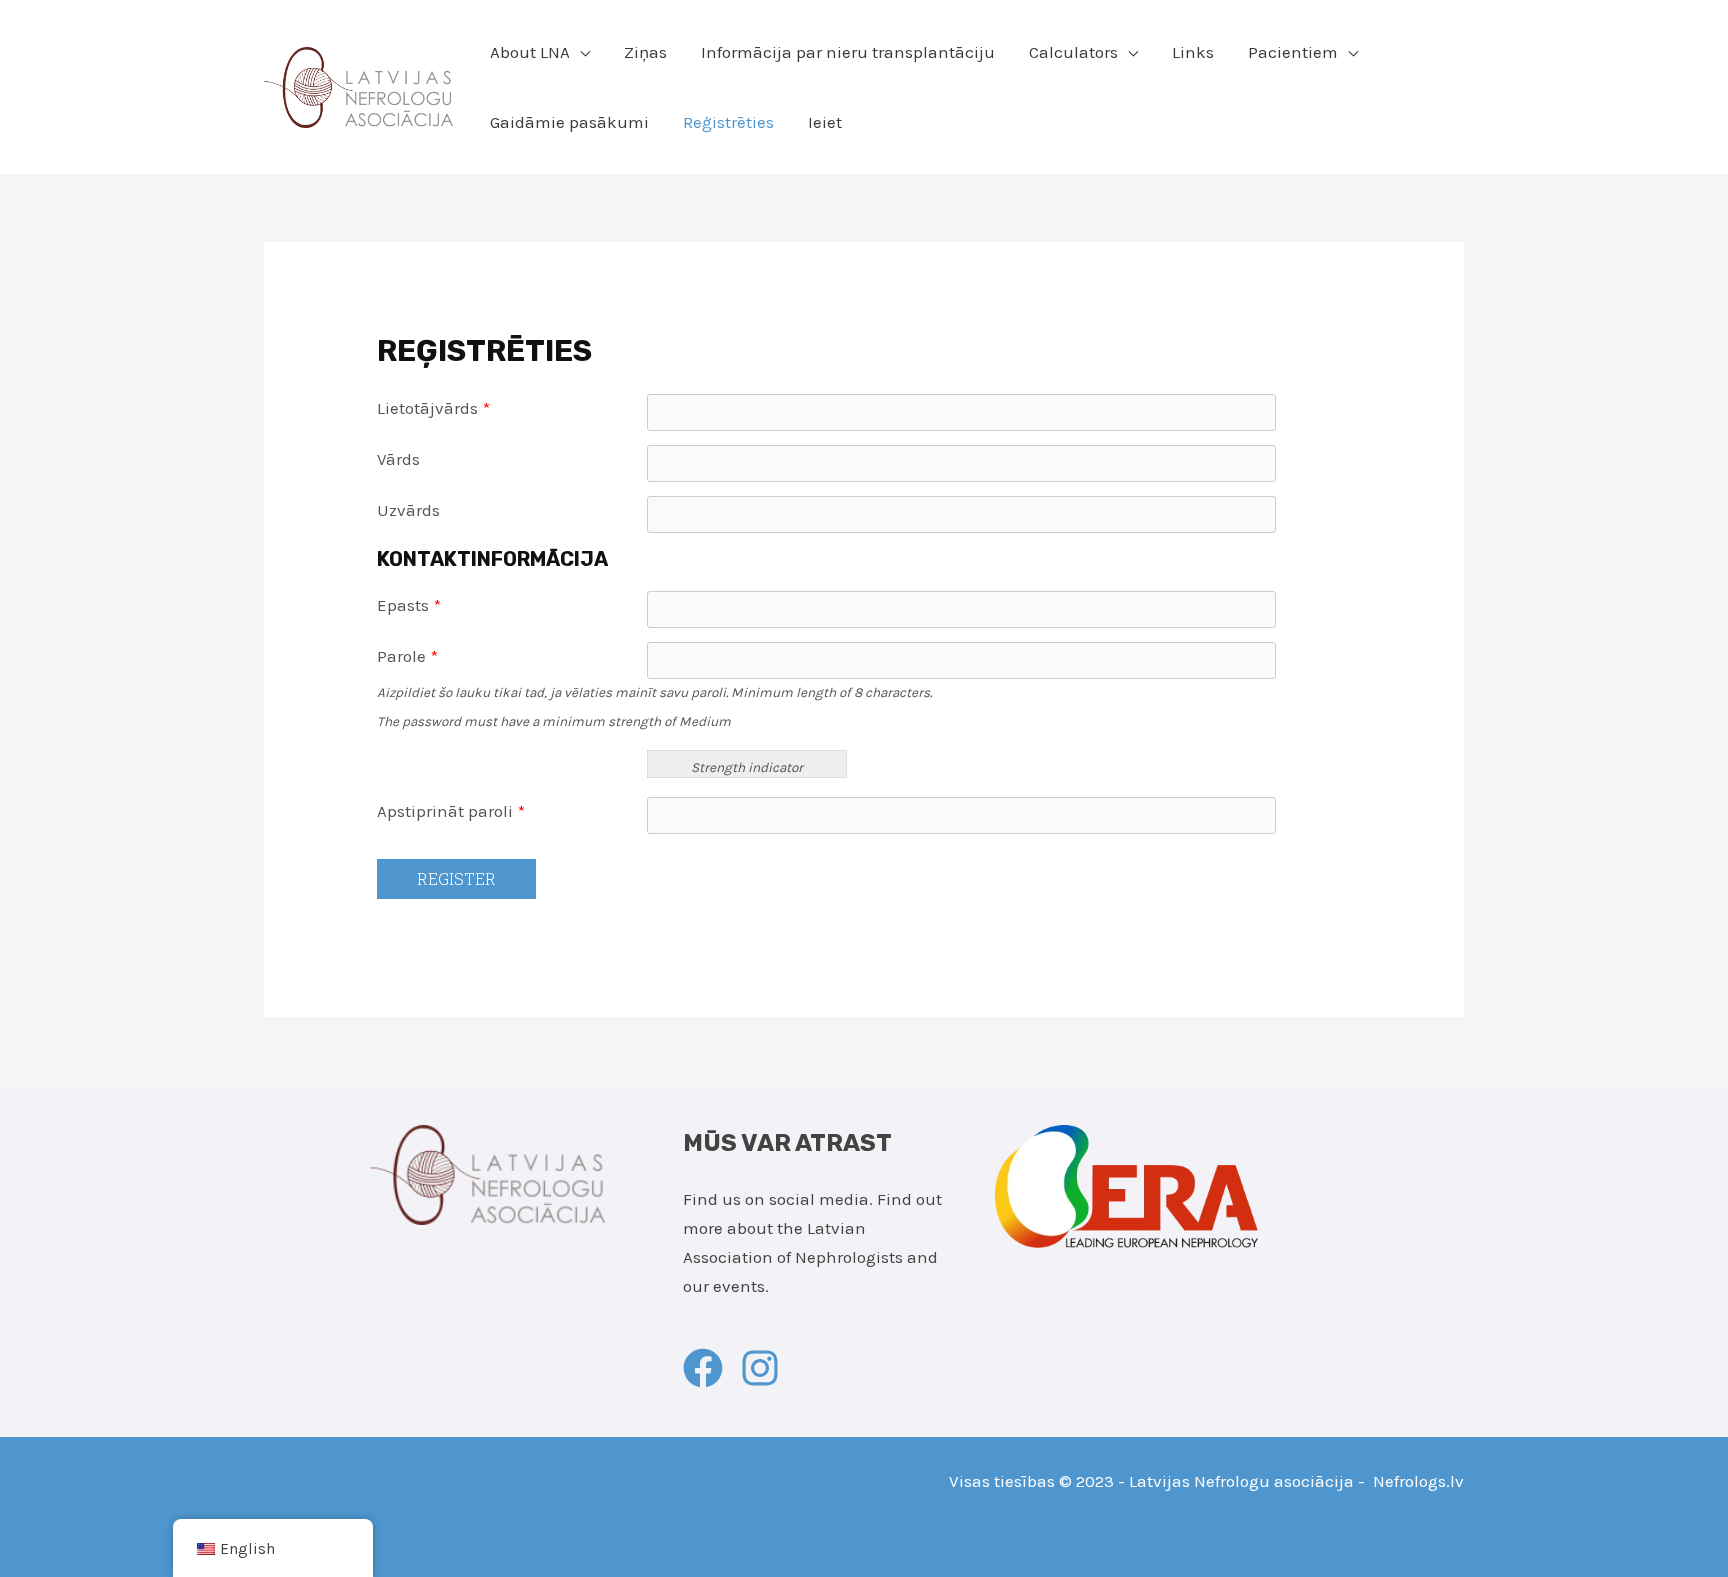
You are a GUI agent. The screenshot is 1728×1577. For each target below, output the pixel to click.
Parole (407, 656)
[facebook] (709, 1368)
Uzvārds (408, 510)
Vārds (398, 459)
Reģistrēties (728, 122)
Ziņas (645, 52)
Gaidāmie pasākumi (569, 122)
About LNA (530, 52)
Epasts (409, 605)
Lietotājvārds (433, 408)
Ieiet (825, 122)
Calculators (1073, 52)
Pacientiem (1293, 52)
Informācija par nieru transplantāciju (848, 52)
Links (1193, 52)
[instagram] (766, 1368)
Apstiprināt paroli (451, 811)
